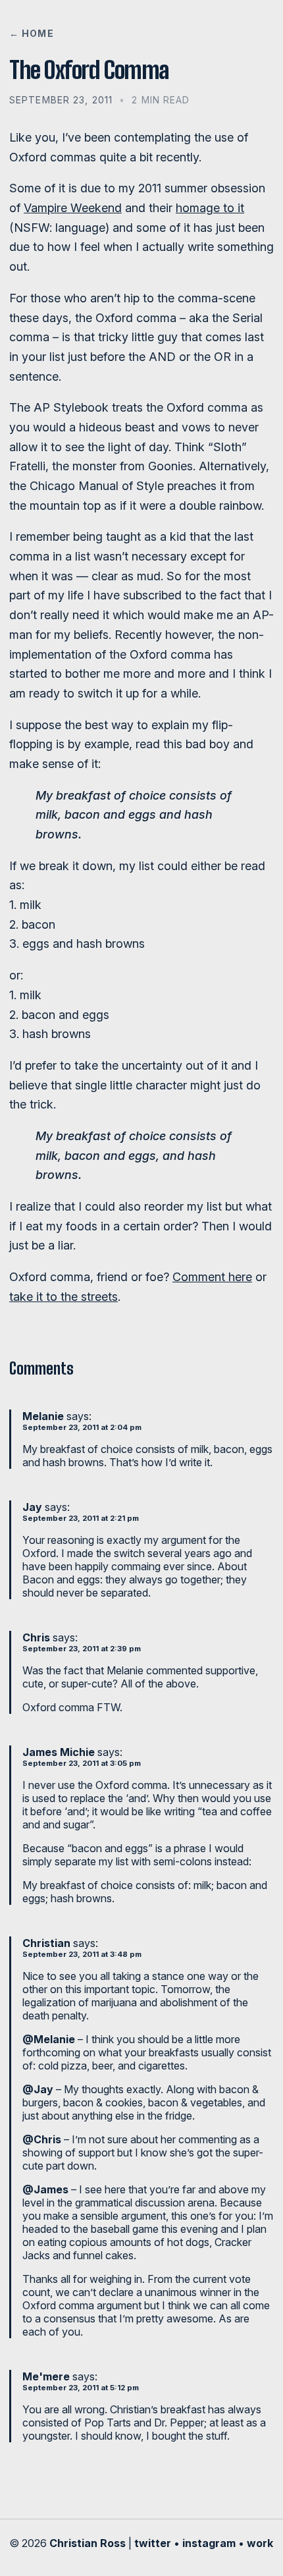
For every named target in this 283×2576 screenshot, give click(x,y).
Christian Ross (88, 2543)
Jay (32, 1507)
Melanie (43, 1416)
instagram (209, 2543)
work (260, 2543)
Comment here (212, 1277)
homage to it (210, 208)
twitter (153, 2543)
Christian (46, 1943)
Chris (36, 1637)
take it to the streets (64, 1297)
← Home (32, 33)
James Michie (59, 1752)
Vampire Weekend (73, 208)
